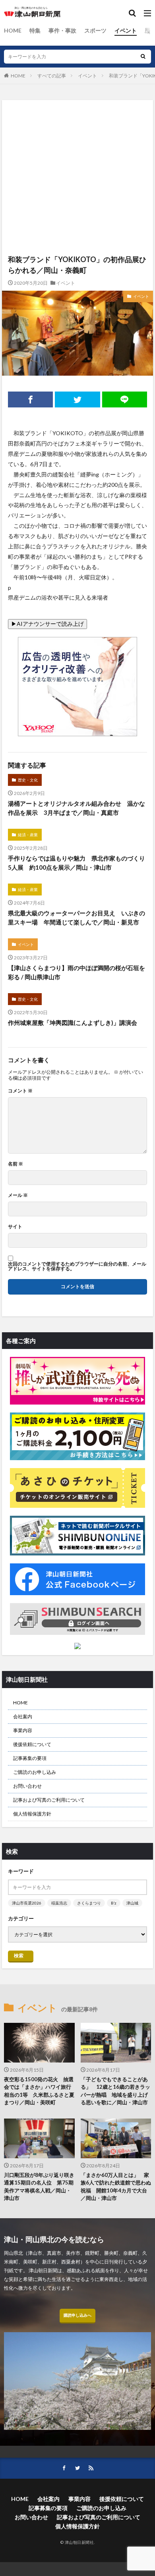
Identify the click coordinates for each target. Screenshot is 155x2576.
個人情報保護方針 (32, 1814)
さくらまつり (89, 1903)
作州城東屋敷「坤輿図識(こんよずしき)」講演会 (73, 1023)
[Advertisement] (77, 140)
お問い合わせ (27, 1786)
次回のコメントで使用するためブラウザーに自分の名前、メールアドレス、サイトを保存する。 (77, 1266)
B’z (114, 1903)
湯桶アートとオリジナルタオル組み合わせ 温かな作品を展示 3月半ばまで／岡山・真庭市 (77, 808)
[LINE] (125, 399)
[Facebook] (30, 399)
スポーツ (95, 30)
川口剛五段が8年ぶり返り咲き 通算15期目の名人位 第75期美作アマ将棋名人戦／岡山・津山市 (39, 2187)
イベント (126, 30)
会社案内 (23, 1716)
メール (18, 1195)
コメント (20, 1091)
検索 (19, 1956)
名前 (15, 1164)
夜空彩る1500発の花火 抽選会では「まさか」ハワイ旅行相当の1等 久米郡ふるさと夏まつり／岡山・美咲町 (39, 2091)
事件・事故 (62, 30)
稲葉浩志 (59, 1903)
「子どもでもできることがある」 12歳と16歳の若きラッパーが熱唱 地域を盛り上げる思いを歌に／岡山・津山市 (115, 2091)
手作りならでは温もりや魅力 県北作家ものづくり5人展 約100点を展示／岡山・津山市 (77, 863)
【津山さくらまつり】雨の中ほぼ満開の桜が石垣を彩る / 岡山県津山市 (77, 972)
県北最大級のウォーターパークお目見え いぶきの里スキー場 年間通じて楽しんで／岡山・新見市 (77, 918)
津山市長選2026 (27, 1903)
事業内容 (23, 1730)
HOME (13, 30)
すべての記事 (52, 76)
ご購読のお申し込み (35, 1772)
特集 (35, 30)
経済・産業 (28, 835)
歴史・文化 (28, 780)
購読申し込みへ (77, 2315)
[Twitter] (77, 399)
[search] (143, 57)
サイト (15, 1227)
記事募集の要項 (30, 1758)
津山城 (132, 1903)
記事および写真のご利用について (49, 1800)
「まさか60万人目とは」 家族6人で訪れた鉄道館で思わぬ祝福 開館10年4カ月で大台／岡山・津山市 (116, 2187)
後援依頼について (32, 1744)
